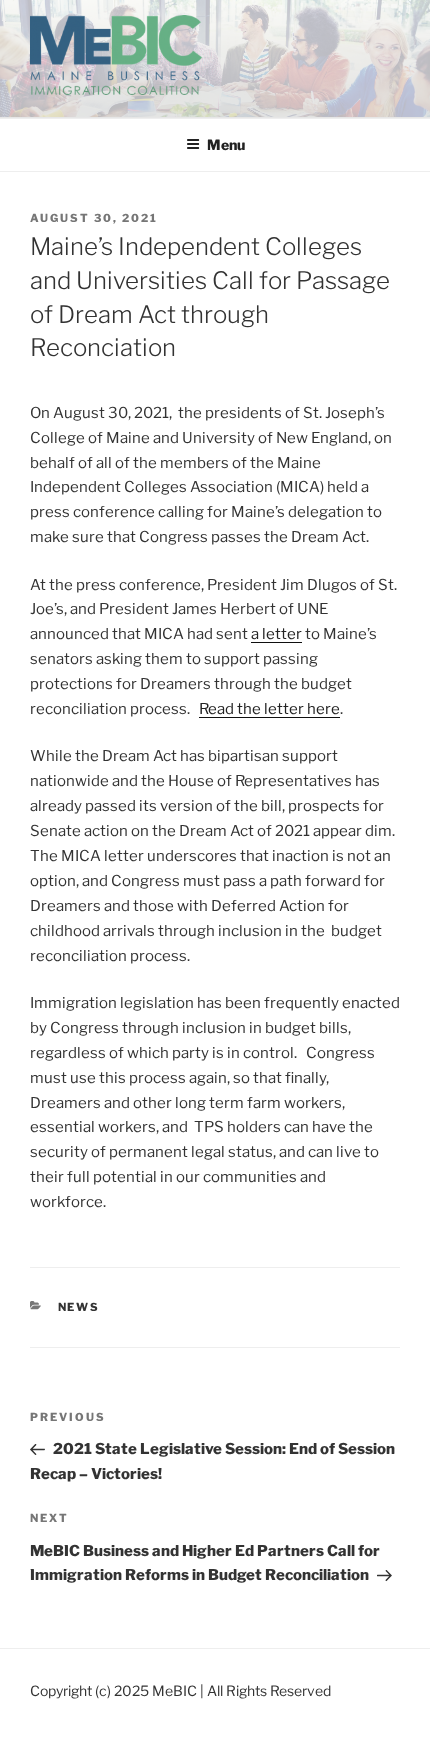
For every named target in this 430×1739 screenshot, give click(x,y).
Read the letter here (269, 709)
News (79, 1307)
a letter (276, 634)
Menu (226, 144)
